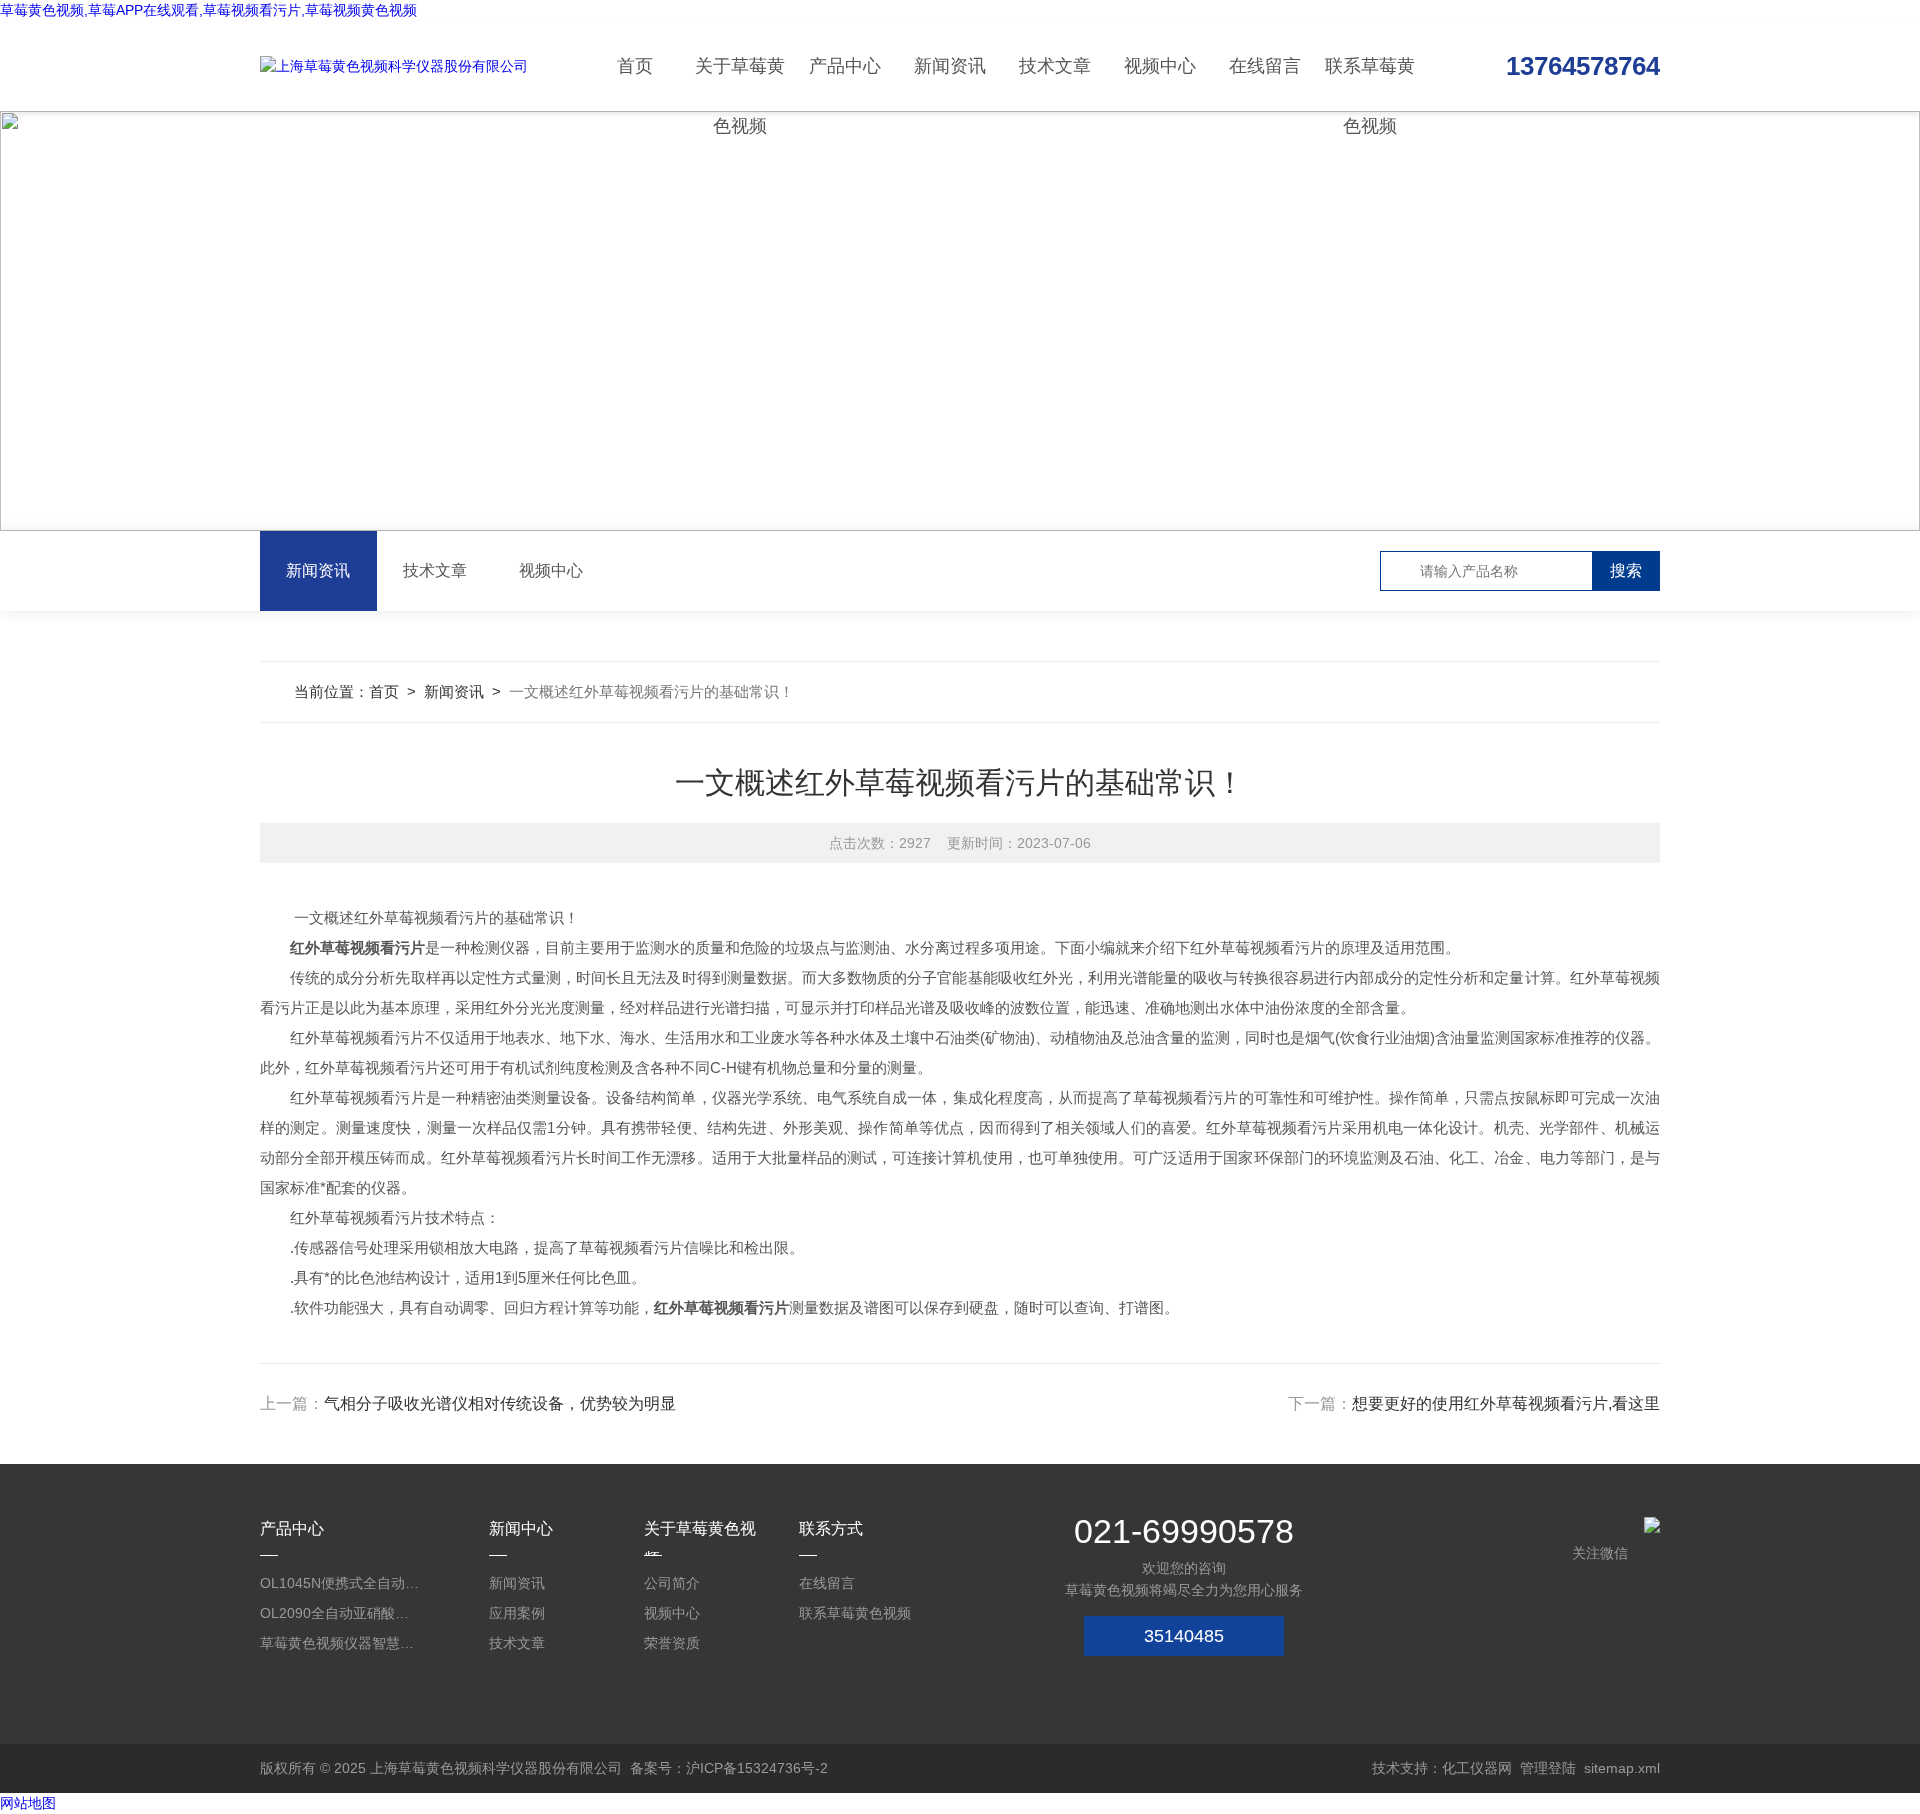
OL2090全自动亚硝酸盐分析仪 (340, 1613)
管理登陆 (1548, 1768)
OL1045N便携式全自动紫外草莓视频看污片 (340, 1583)
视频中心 (1160, 66)
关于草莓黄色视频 (740, 83)
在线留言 (1265, 66)
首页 (635, 66)
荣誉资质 (672, 1643)
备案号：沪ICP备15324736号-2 (729, 1768)
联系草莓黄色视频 (1370, 83)
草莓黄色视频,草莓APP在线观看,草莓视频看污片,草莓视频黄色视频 (208, 10)
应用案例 (517, 1613)
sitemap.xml (1622, 1768)
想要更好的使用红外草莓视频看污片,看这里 (1506, 1403)
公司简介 (672, 1583)
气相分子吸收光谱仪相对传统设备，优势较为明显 (500, 1403)
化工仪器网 (1477, 1768)
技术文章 (1055, 66)
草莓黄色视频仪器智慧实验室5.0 (340, 1643)
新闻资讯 (950, 66)
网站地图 (28, 1803)
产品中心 (845, 66)
